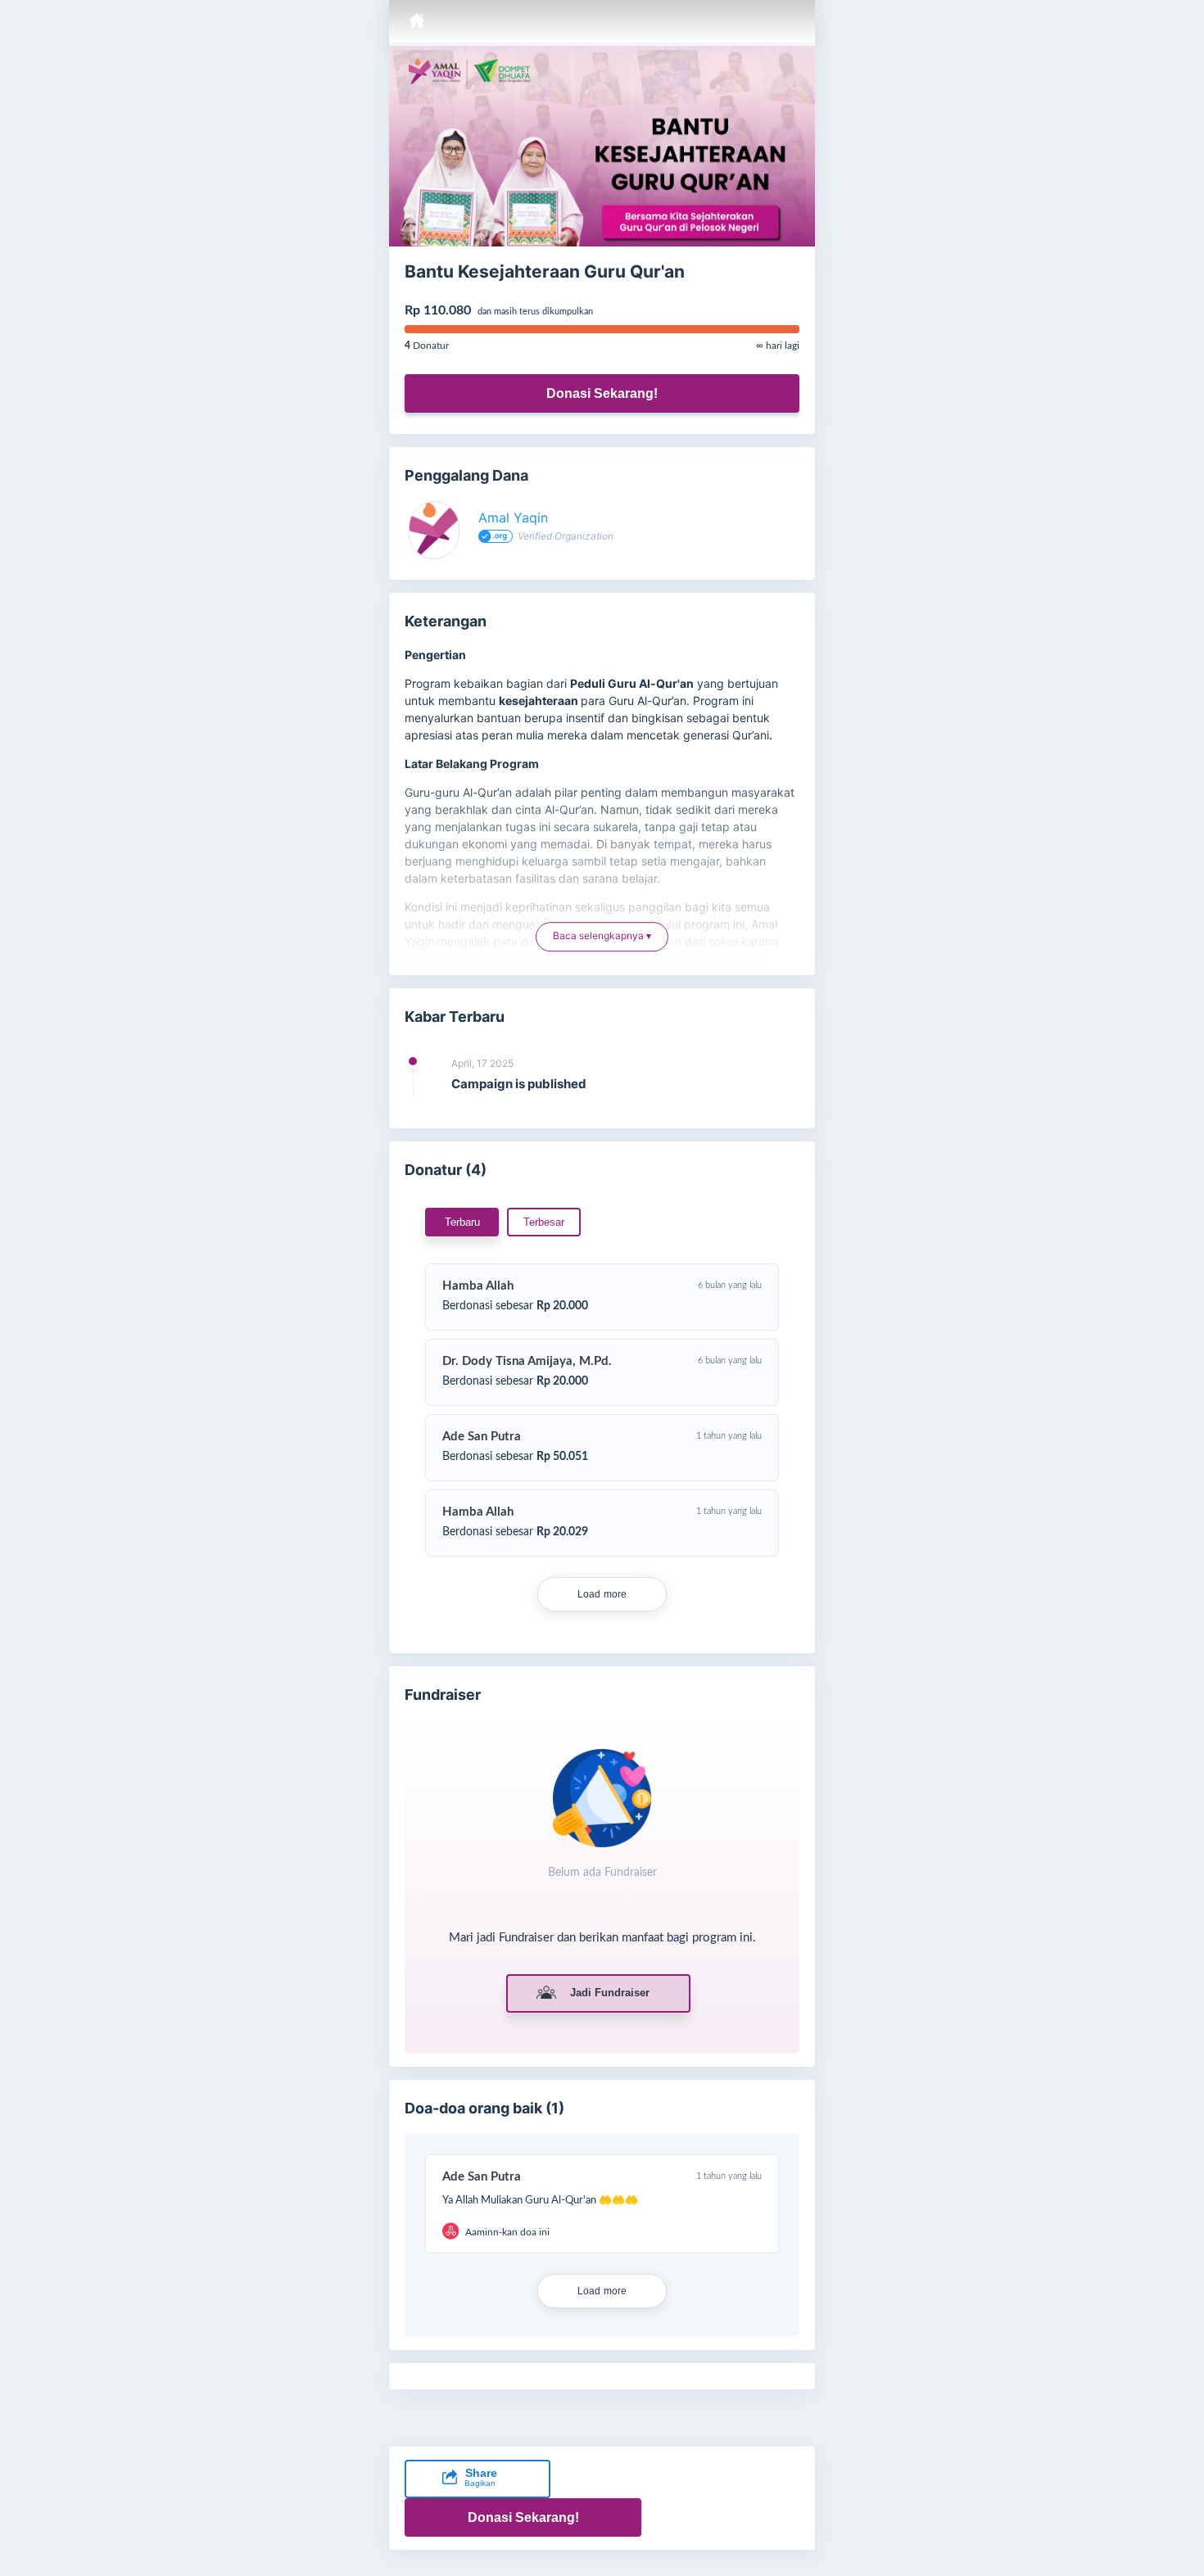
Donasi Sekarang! (602, 393)
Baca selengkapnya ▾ (602, 939)
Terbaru (462, 1222)
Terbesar (544, 1222)
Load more (602, 1594)
